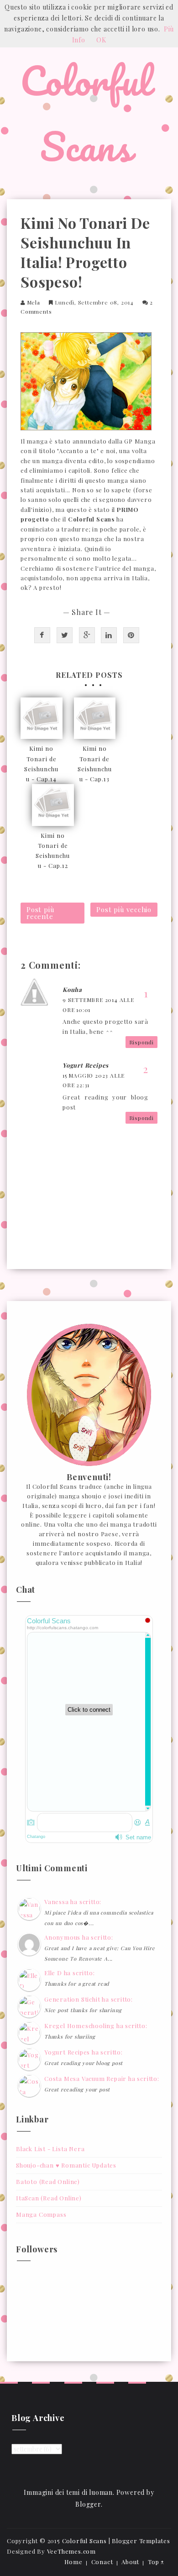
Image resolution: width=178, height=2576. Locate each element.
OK (101, 40)
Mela (34, 302)
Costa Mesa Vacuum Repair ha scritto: (102, 2078)
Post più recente (40, 913)
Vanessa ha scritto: (73, 1902)
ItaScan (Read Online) (49, 2198)
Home (73, 2562)
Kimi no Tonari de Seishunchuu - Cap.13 (95, 763)
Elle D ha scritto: (69, 1973)
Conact (102, 2562)
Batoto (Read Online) (48, 2181)
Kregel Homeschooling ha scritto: (96, 2026)
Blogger (88, 2504)
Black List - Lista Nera (50, 2149)
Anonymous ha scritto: (79, 1937)
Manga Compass (41, 2214)
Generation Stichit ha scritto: (89, 1999)
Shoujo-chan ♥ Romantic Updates (66, 2165)
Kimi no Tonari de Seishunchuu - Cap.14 (41, 763)
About (130, 2562)
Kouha (72, 989)
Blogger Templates (141, 2541)
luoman (101, 2492)
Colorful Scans (85, 113)
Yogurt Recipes (86, 1065)
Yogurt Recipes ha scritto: (84, 2052)
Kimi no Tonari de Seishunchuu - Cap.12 (53, 850)
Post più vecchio (124, 909)
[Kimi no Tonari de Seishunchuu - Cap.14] (42, 718)
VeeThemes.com (71, 2551)
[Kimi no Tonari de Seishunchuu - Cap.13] (95, 718)
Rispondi (141, 1042)
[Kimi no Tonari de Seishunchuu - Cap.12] (53, 805)
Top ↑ (156, 2562)
